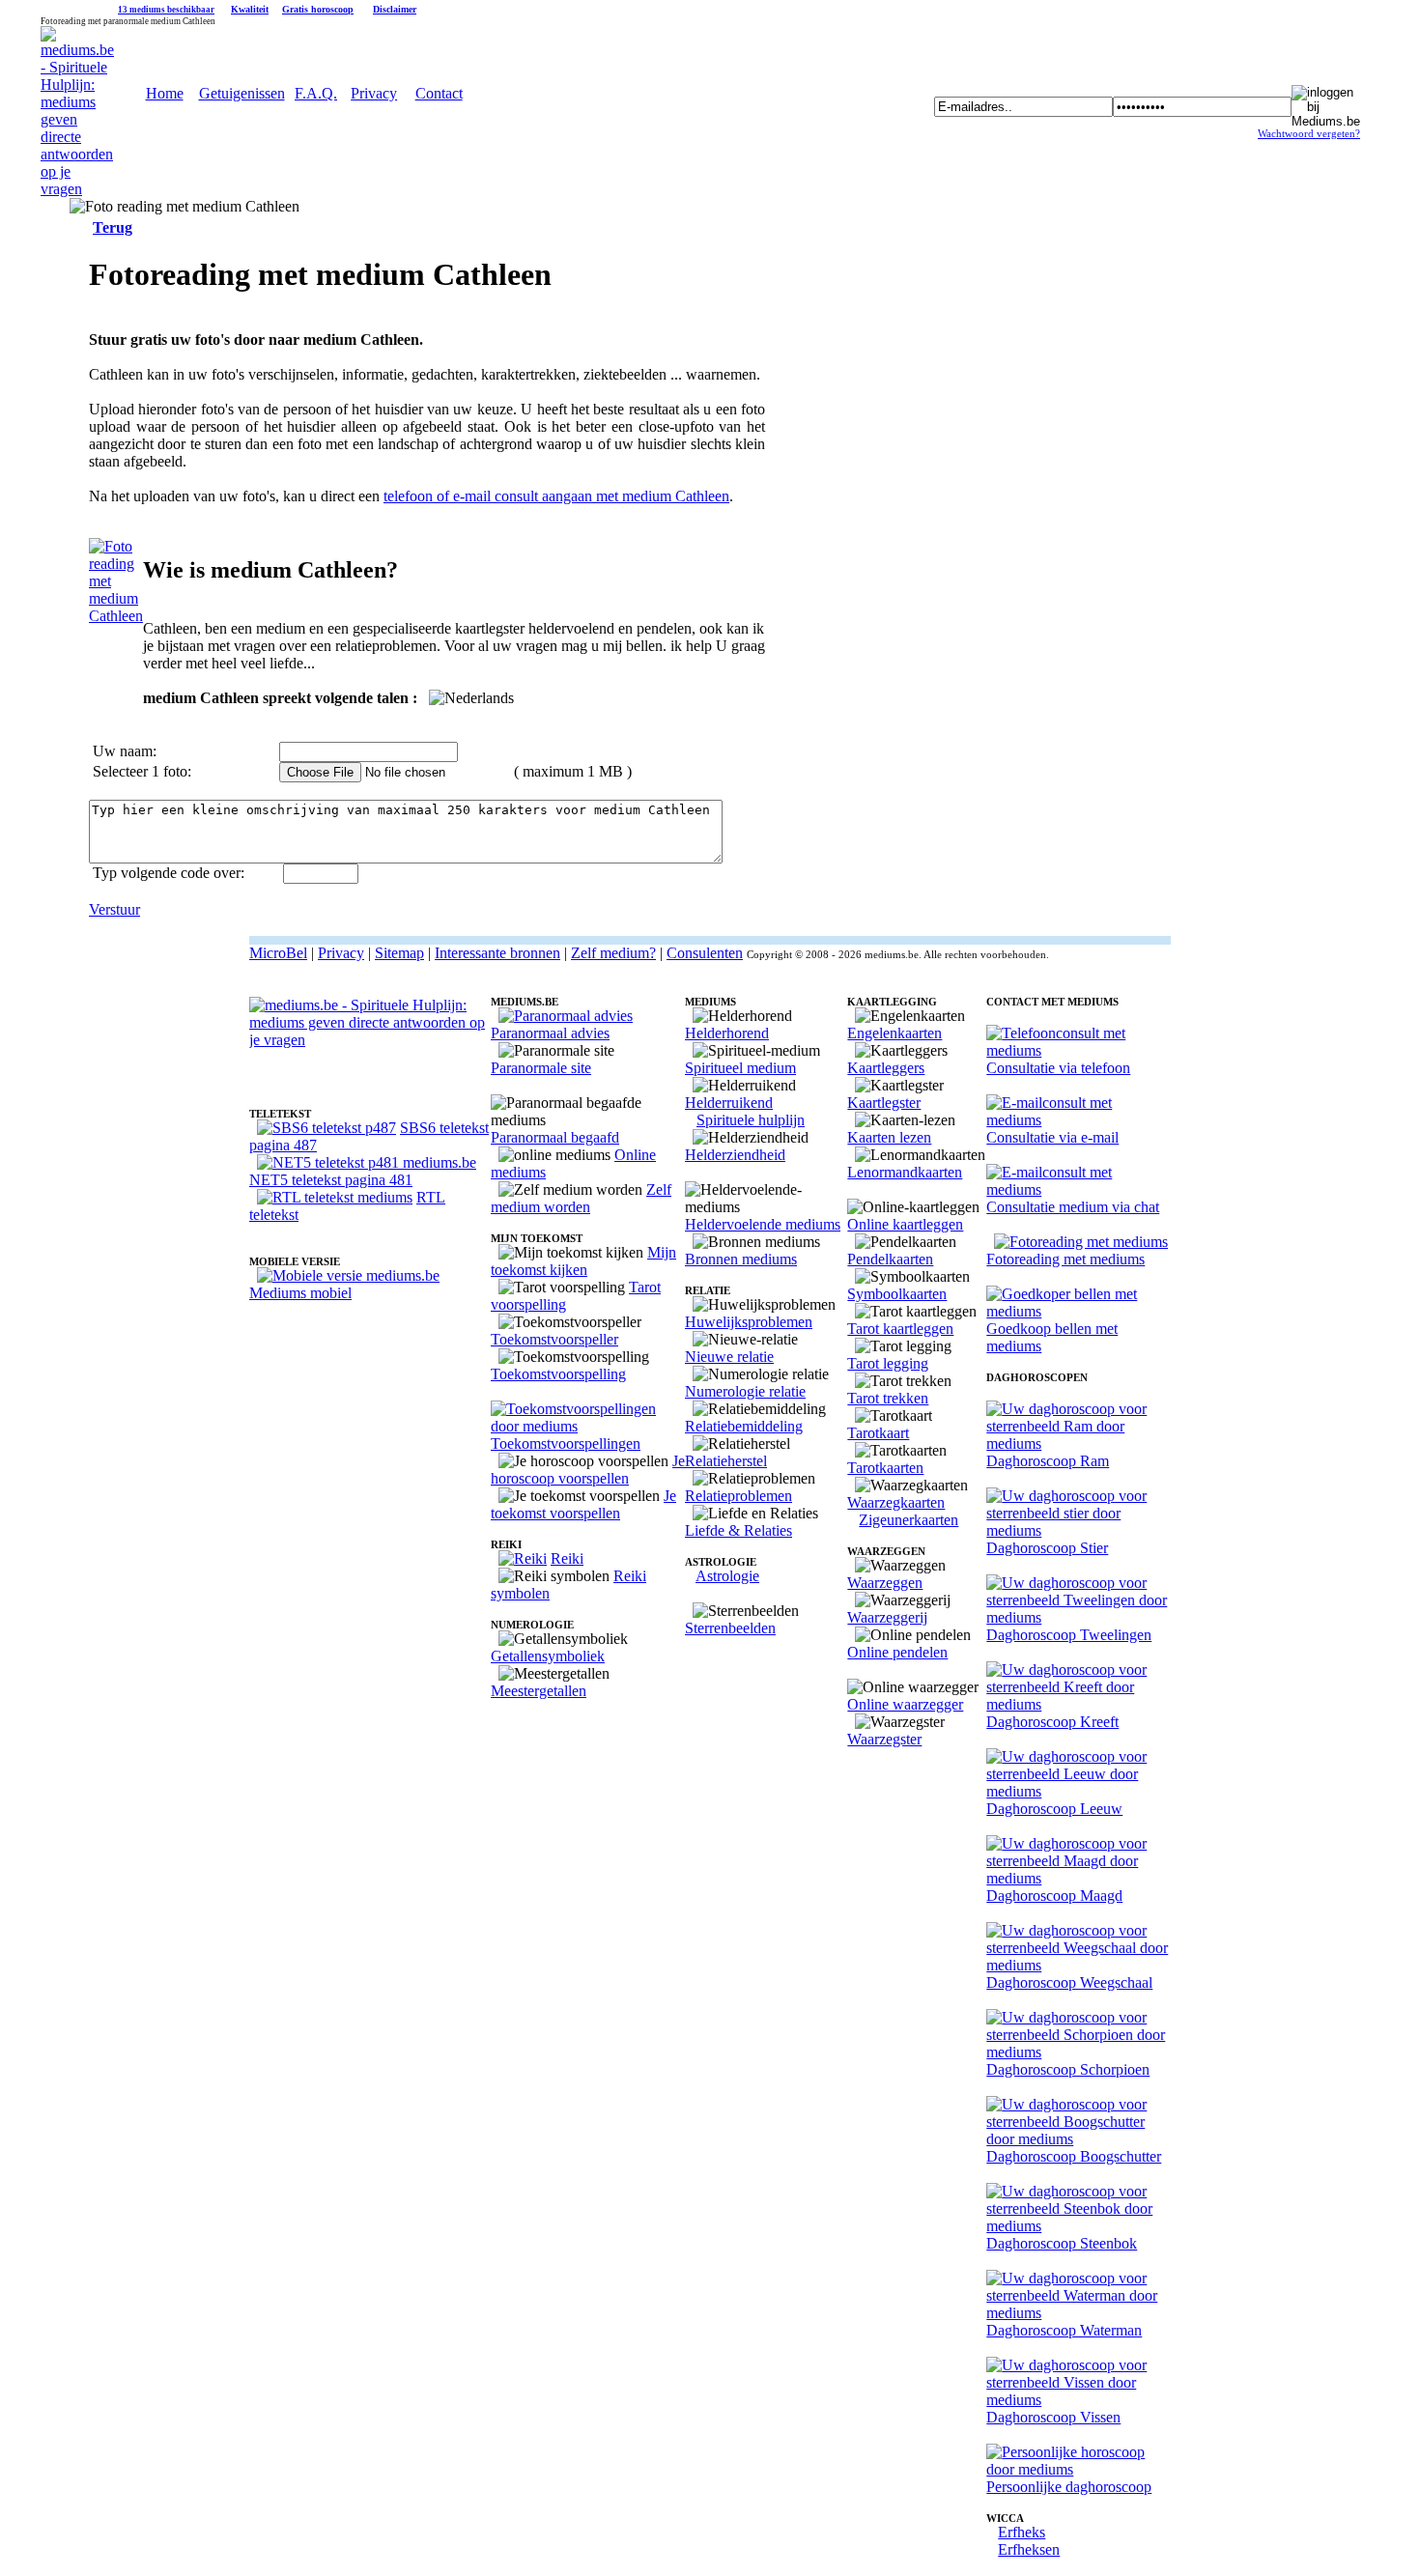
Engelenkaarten (895, 1033)
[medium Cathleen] (116, 616)
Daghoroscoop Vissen (1053, 2417)
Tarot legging (888, 1363)
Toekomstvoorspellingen (566, 1444)
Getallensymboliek (548, 1656)
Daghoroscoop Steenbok (1062, 2243)
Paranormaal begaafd (555, 1137)
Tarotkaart (878, 1433)
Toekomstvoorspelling (558, 1374)
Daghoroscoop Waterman (1064, 2330)
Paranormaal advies (550, 1033)
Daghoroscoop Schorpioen (1068, 2069)
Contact (439, 93)
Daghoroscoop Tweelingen (1069, 1635)
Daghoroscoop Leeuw (1054, 1809)
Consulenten (705, 953)
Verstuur (114, 909)
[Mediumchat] (1079, 1189)
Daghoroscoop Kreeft (1052, 1722)
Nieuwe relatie (729, 1357)
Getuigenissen (242, 93)
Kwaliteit (250, 9)
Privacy (374, 93)
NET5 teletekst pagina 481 (331, 1180)
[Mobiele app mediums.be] (348, 1275)
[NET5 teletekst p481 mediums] (367, 1162)
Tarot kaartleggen (900, 1329)
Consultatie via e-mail (1052, 1137)
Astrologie (727, 1576)
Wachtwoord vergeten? (1309, 134)
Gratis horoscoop (318, 9)
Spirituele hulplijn (751, 1120)
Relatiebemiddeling (744, 1426)
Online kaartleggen (905, 1224)
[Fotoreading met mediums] (1081, 1242)
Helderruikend (729, 1103)
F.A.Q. (316, 93)
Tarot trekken (888, 1398)
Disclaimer (395, 9)
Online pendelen (897, 1652)
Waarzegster (884, 1739)
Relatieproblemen (738, 1496)
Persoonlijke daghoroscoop (1069, 2487)
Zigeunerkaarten (909, 1520)
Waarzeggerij (887, 1617)
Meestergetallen (539, 1691)
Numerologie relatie (745, 1391)
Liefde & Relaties (738, 1530)
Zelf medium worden (581, 1198)
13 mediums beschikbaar (166, 10)
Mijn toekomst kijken (583, 1261)
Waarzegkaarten (896, 1502)
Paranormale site (541, 1068)
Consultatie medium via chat (1073, 1207)
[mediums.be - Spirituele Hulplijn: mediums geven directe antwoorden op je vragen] (77, 189)
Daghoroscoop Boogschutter (1074, 2156)
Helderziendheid (735, 1155)
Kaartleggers (886, 1068)
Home (165, 93)
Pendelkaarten (890, 1259)
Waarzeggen (885, 1583)
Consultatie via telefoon (1058, 1068)
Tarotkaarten (885, 1468)
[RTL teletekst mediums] (335, 1197)
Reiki (567, 1558)
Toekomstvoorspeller (554, 1339)
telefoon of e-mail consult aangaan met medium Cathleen (556, 496)
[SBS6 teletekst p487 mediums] (327, 1128)
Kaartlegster (884, 1103)
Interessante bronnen (497, 953)
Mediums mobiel (300, 1293)
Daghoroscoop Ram (1048, 1461)
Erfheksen (1029, 2549)
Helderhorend (727, 1033)
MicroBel (278, 953)
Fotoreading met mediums (1065, 1259)
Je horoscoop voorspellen (588, 1470)
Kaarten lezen (889, 1137)
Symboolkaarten (897, 1294)
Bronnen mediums (741, 1259)
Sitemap (399, 953)
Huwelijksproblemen (749, 1322)
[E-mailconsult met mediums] (1079, 1120)
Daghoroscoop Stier (1047, 1548)
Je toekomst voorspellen (583, 1504)
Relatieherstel (726, 1461)
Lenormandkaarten (905, 1172)
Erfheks (1022, 2532)
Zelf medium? (613, 953)
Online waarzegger (905, 1704)
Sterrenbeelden (730, 1628)
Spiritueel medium (740, 1068)
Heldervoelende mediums (763, 1224)
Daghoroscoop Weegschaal (1069, 1982)
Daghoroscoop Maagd (1054, 1896)
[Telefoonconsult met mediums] (1079, 1050)
